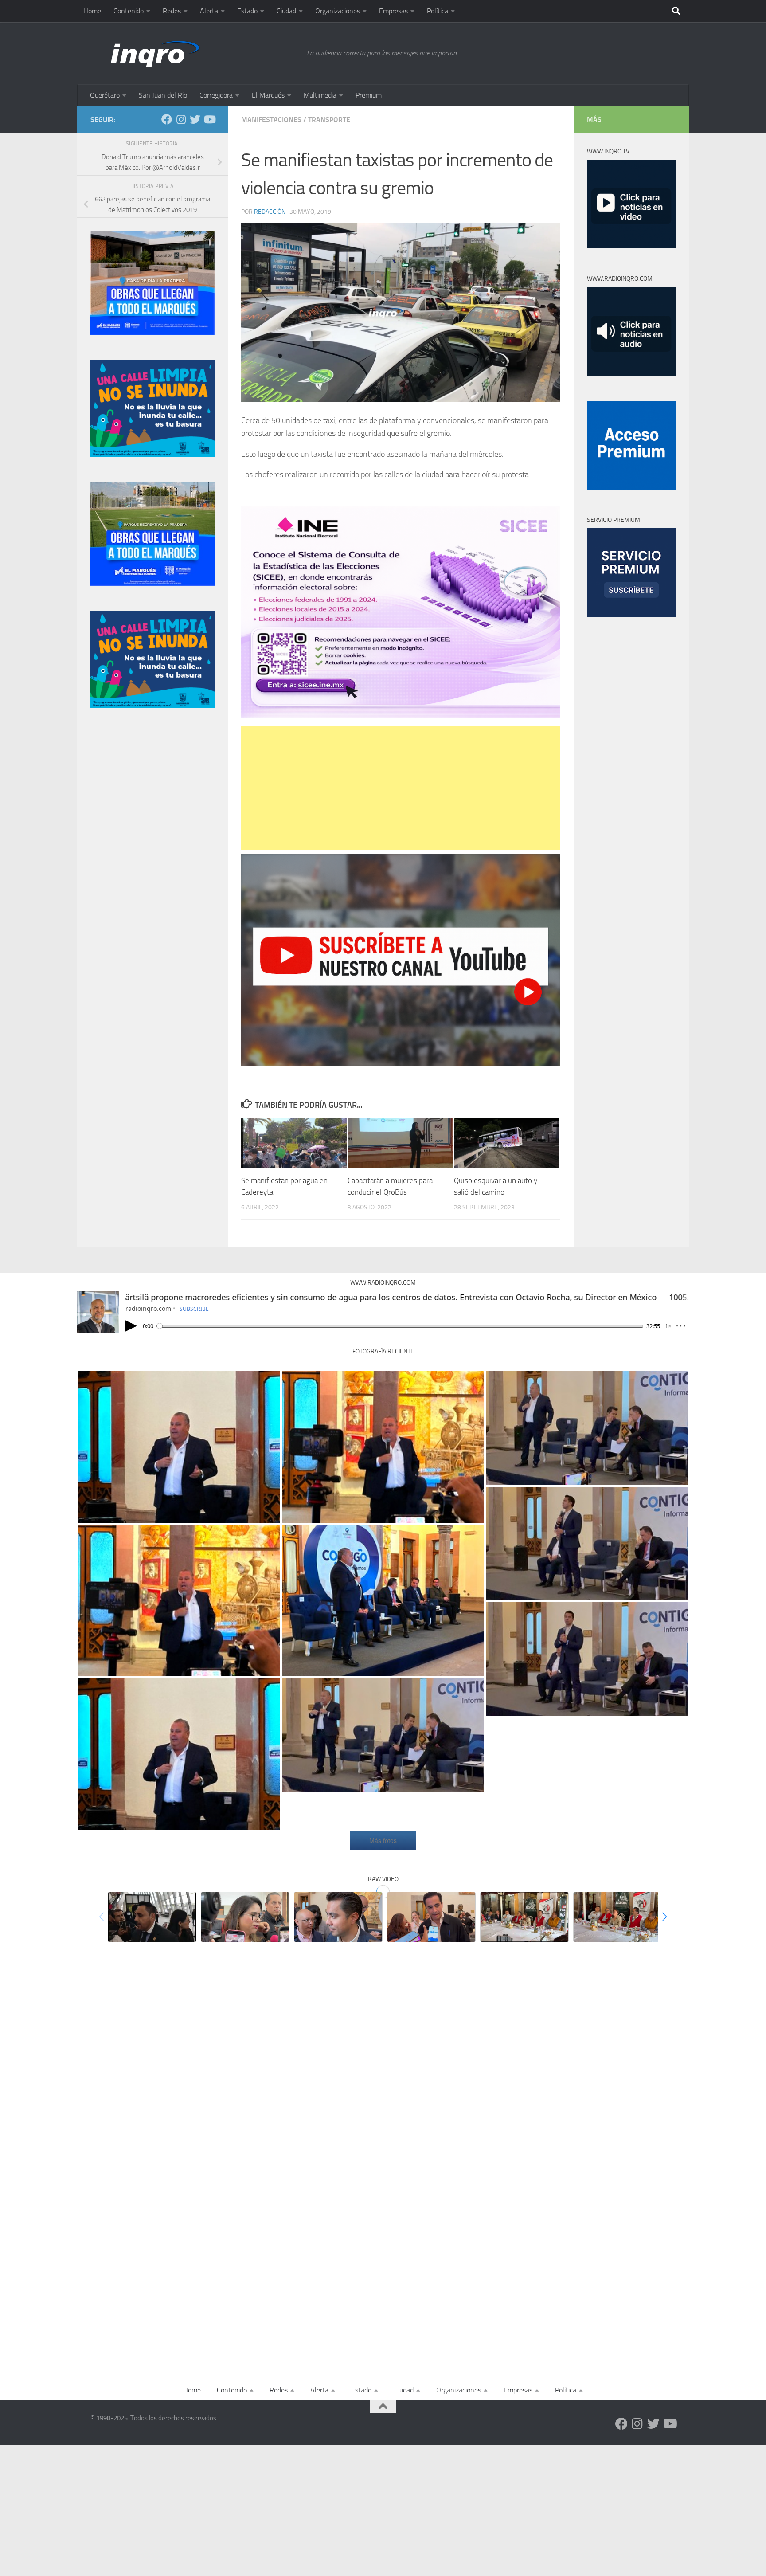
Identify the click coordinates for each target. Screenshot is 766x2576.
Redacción (270, 212)
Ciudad (286, 11)
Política (438, 11)
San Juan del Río (163, 95)
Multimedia (320, 95)
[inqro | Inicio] (194, 53)
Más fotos (383, 1840)
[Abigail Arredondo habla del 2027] (524, 1917)
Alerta (209, 11)
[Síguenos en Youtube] (209, 119)
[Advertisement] (401, 788)
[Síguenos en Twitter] (195, 119)
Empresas (393, 11)
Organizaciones (338, 11)
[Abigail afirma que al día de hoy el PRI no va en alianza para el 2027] (617, 1917)
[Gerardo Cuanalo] (179, 1447)
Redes (172, 11)
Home (92, 11)
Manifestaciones (271, 120)
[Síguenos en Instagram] (181, 119)
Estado (247, 11)
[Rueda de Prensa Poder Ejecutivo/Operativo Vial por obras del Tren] (383, 1735)
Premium (369, 95)
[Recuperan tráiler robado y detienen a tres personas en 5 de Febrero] (152, 1917)
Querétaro (105, 95)
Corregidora (216, 95)
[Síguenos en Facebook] (167, 119)
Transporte (329, 120)
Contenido (129, 11)
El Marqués (268, 95)
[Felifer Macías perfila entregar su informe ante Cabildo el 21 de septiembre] (338, 1917)
